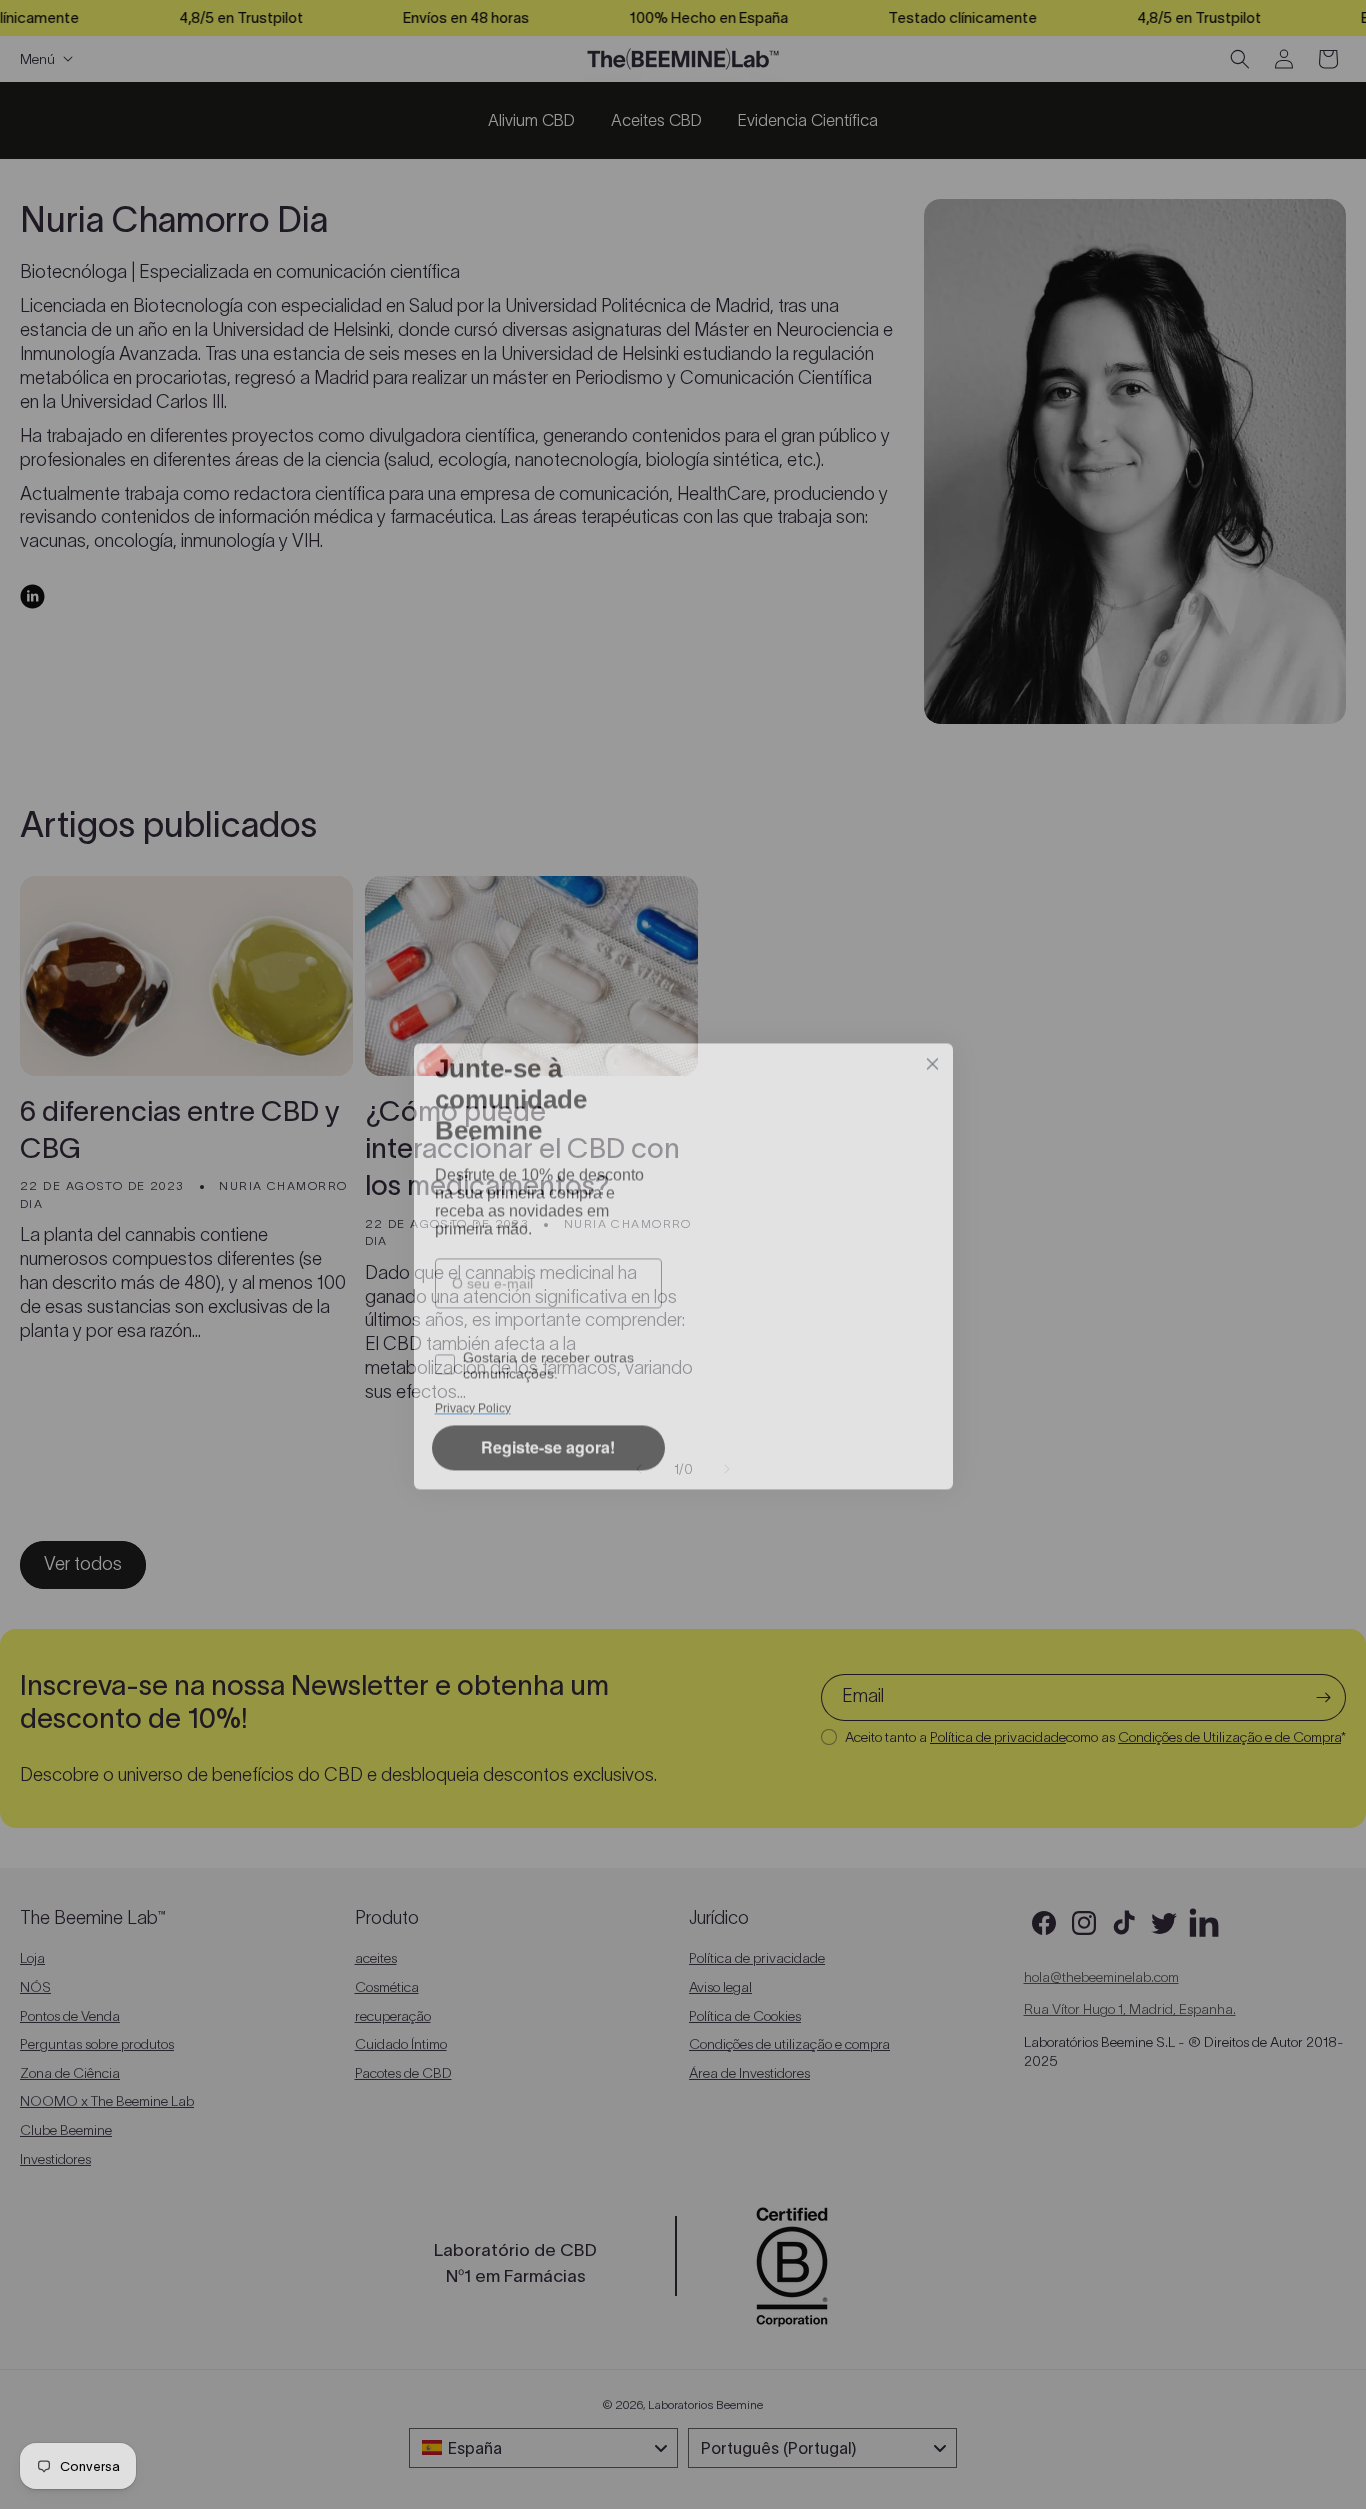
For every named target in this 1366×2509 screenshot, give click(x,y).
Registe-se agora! (548, 1461)
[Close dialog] (932, 1027)
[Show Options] (643, 1317)
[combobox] (543, 1317)
